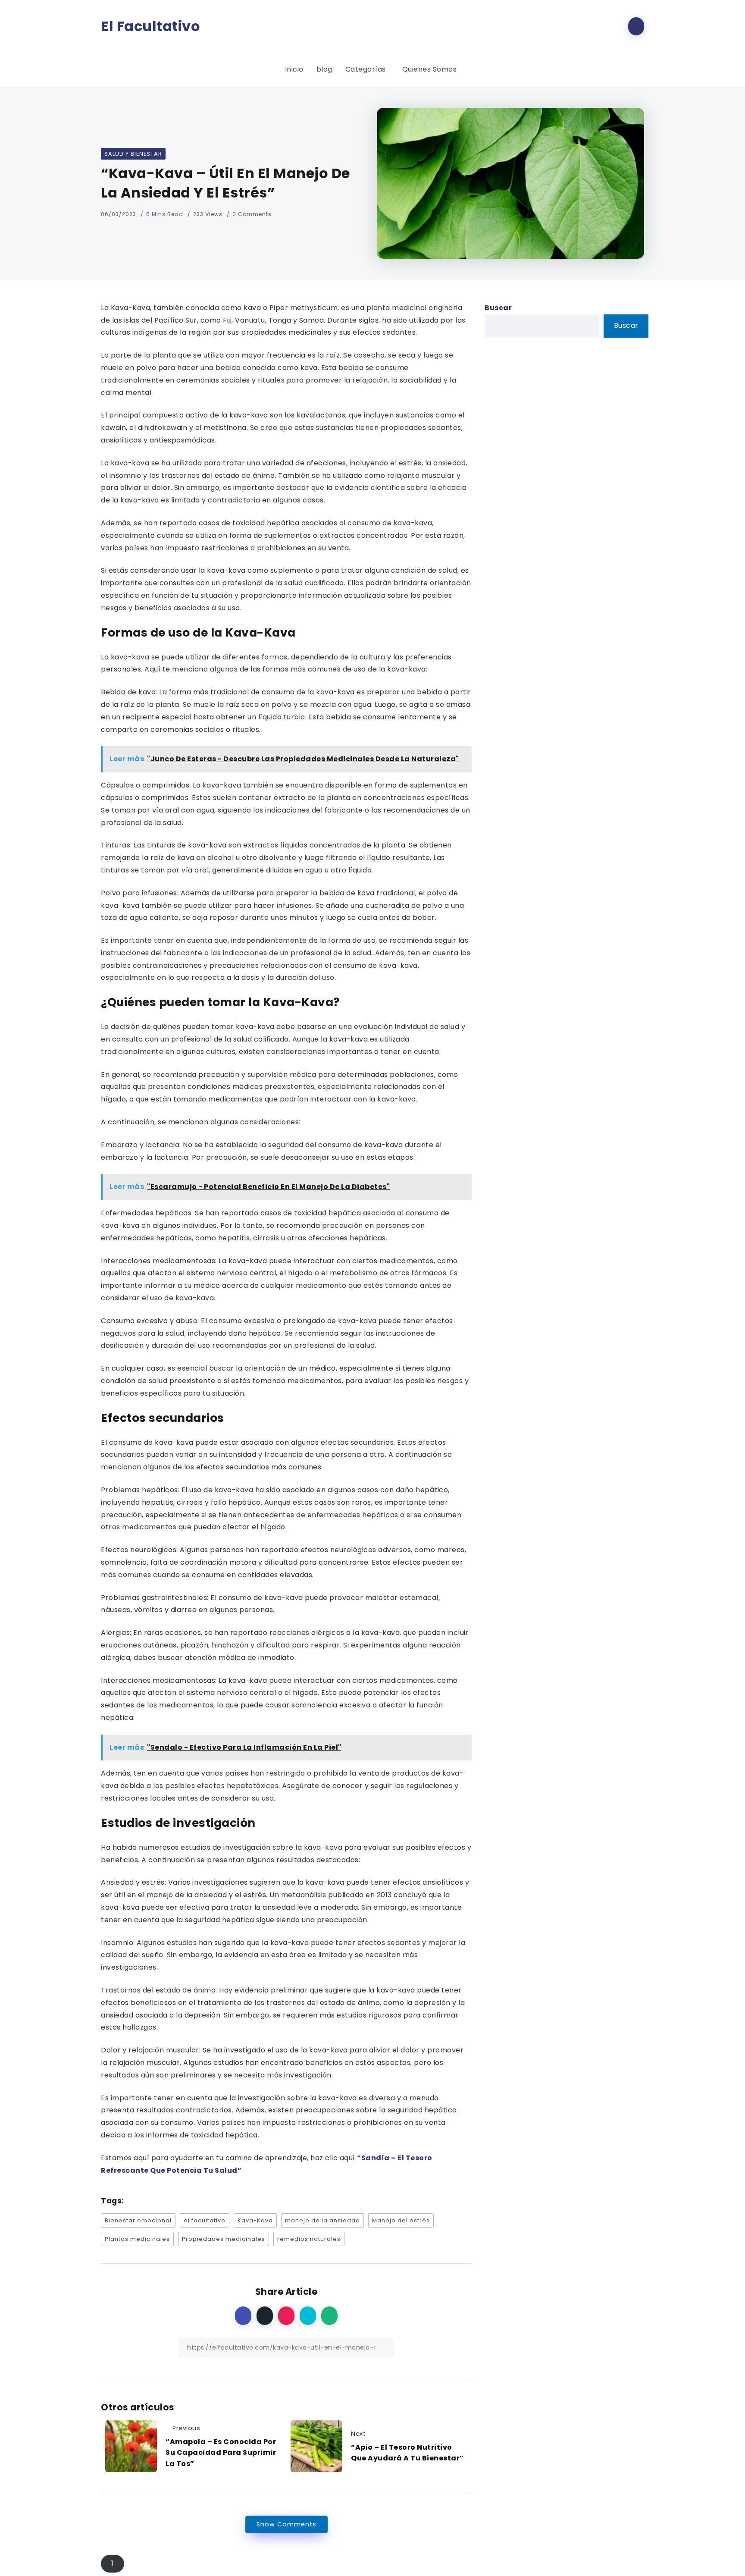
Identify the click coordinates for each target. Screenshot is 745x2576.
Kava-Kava (255, 2220)
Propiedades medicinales (224, 2239)
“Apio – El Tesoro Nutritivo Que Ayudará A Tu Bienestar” (407, 2453)
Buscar (498, 308)
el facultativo (205, 2220)
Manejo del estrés (401, 2220)
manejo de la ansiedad (322, 2220)
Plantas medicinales (137, 2239)
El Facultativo (150, 26)
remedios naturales (309, 2239)
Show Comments (286, 2524)
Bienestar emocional (138, 2220)
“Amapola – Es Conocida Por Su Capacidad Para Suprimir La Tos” (221, 2453)
